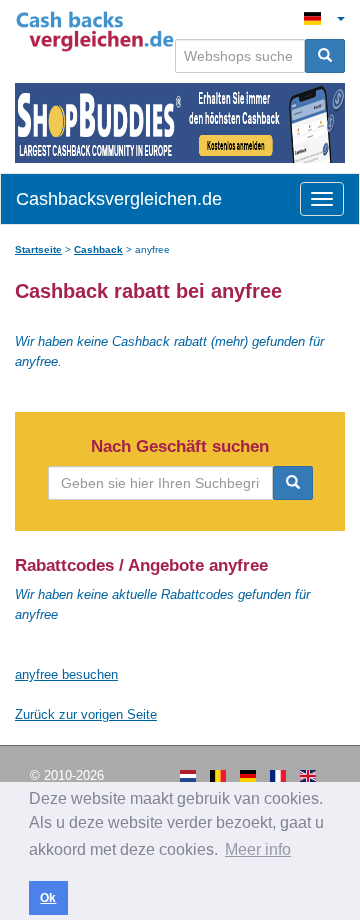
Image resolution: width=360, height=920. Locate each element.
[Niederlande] (188, 776)
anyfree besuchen (66, 674)
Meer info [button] (258, 849)
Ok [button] (48, 898)
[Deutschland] (248, 776)
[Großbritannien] (308, 776)
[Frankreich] (278, 776)
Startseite (38, 249)
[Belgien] (218, 776)
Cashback (98, 249)
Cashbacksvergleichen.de (119, 199)
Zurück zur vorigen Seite (86, 714)
